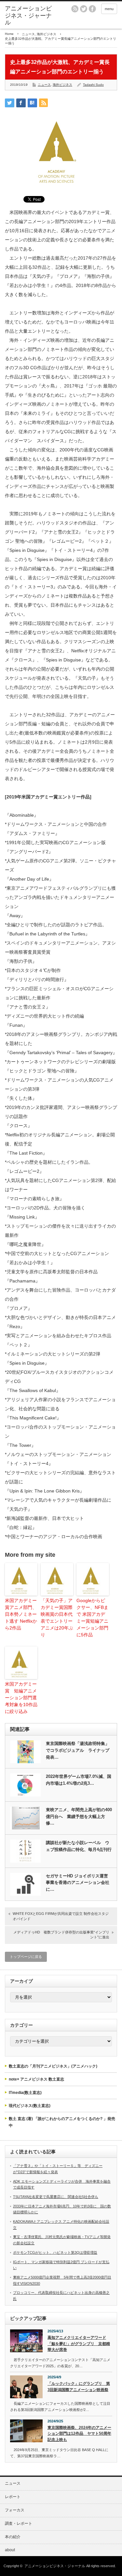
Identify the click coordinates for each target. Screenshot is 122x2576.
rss (75, 9)
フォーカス (15, 2510)
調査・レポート (19, 2523)
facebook (92, 9)
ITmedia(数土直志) (25, 2093)
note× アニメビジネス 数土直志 (36, 2079)
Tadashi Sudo (93, 85)
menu (109, 9)
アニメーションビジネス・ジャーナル (28, 15)
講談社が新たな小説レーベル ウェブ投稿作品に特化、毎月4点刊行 (79, 1846)
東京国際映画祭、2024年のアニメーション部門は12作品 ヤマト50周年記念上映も (79, 2434)
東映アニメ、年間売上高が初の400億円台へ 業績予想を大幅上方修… (79, 1817)
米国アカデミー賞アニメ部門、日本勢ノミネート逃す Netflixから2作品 (21, 1614)
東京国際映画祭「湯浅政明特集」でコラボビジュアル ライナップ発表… (78, 1750)
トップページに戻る (26, 1957)
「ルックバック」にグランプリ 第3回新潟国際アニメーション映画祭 (79, 2387)
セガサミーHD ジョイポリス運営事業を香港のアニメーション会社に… (78, 1883)
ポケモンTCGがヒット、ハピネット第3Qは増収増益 (55, 2252)
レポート (13, 2497)
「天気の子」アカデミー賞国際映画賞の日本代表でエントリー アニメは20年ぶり (57, 1618)
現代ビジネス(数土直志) (30, 2106)
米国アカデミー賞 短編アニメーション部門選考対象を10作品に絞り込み (21, 1698)
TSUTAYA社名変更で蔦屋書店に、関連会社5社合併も (56, 2197)
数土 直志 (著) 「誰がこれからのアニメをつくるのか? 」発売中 (62, 2122)
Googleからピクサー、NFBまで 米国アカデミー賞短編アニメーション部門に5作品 (92, 1618)
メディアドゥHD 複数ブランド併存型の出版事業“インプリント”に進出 (61, 1935)
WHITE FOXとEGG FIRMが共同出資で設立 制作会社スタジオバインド (61, 1916)
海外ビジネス (47, 34)
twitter (84, 9)
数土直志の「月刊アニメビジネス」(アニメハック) (53, 2066)
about (10, 2550)
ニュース (28, 34)
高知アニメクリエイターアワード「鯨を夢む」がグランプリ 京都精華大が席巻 (79, 2344)
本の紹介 (13, 2537)
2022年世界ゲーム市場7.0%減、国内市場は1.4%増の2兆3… (79, 1780)
